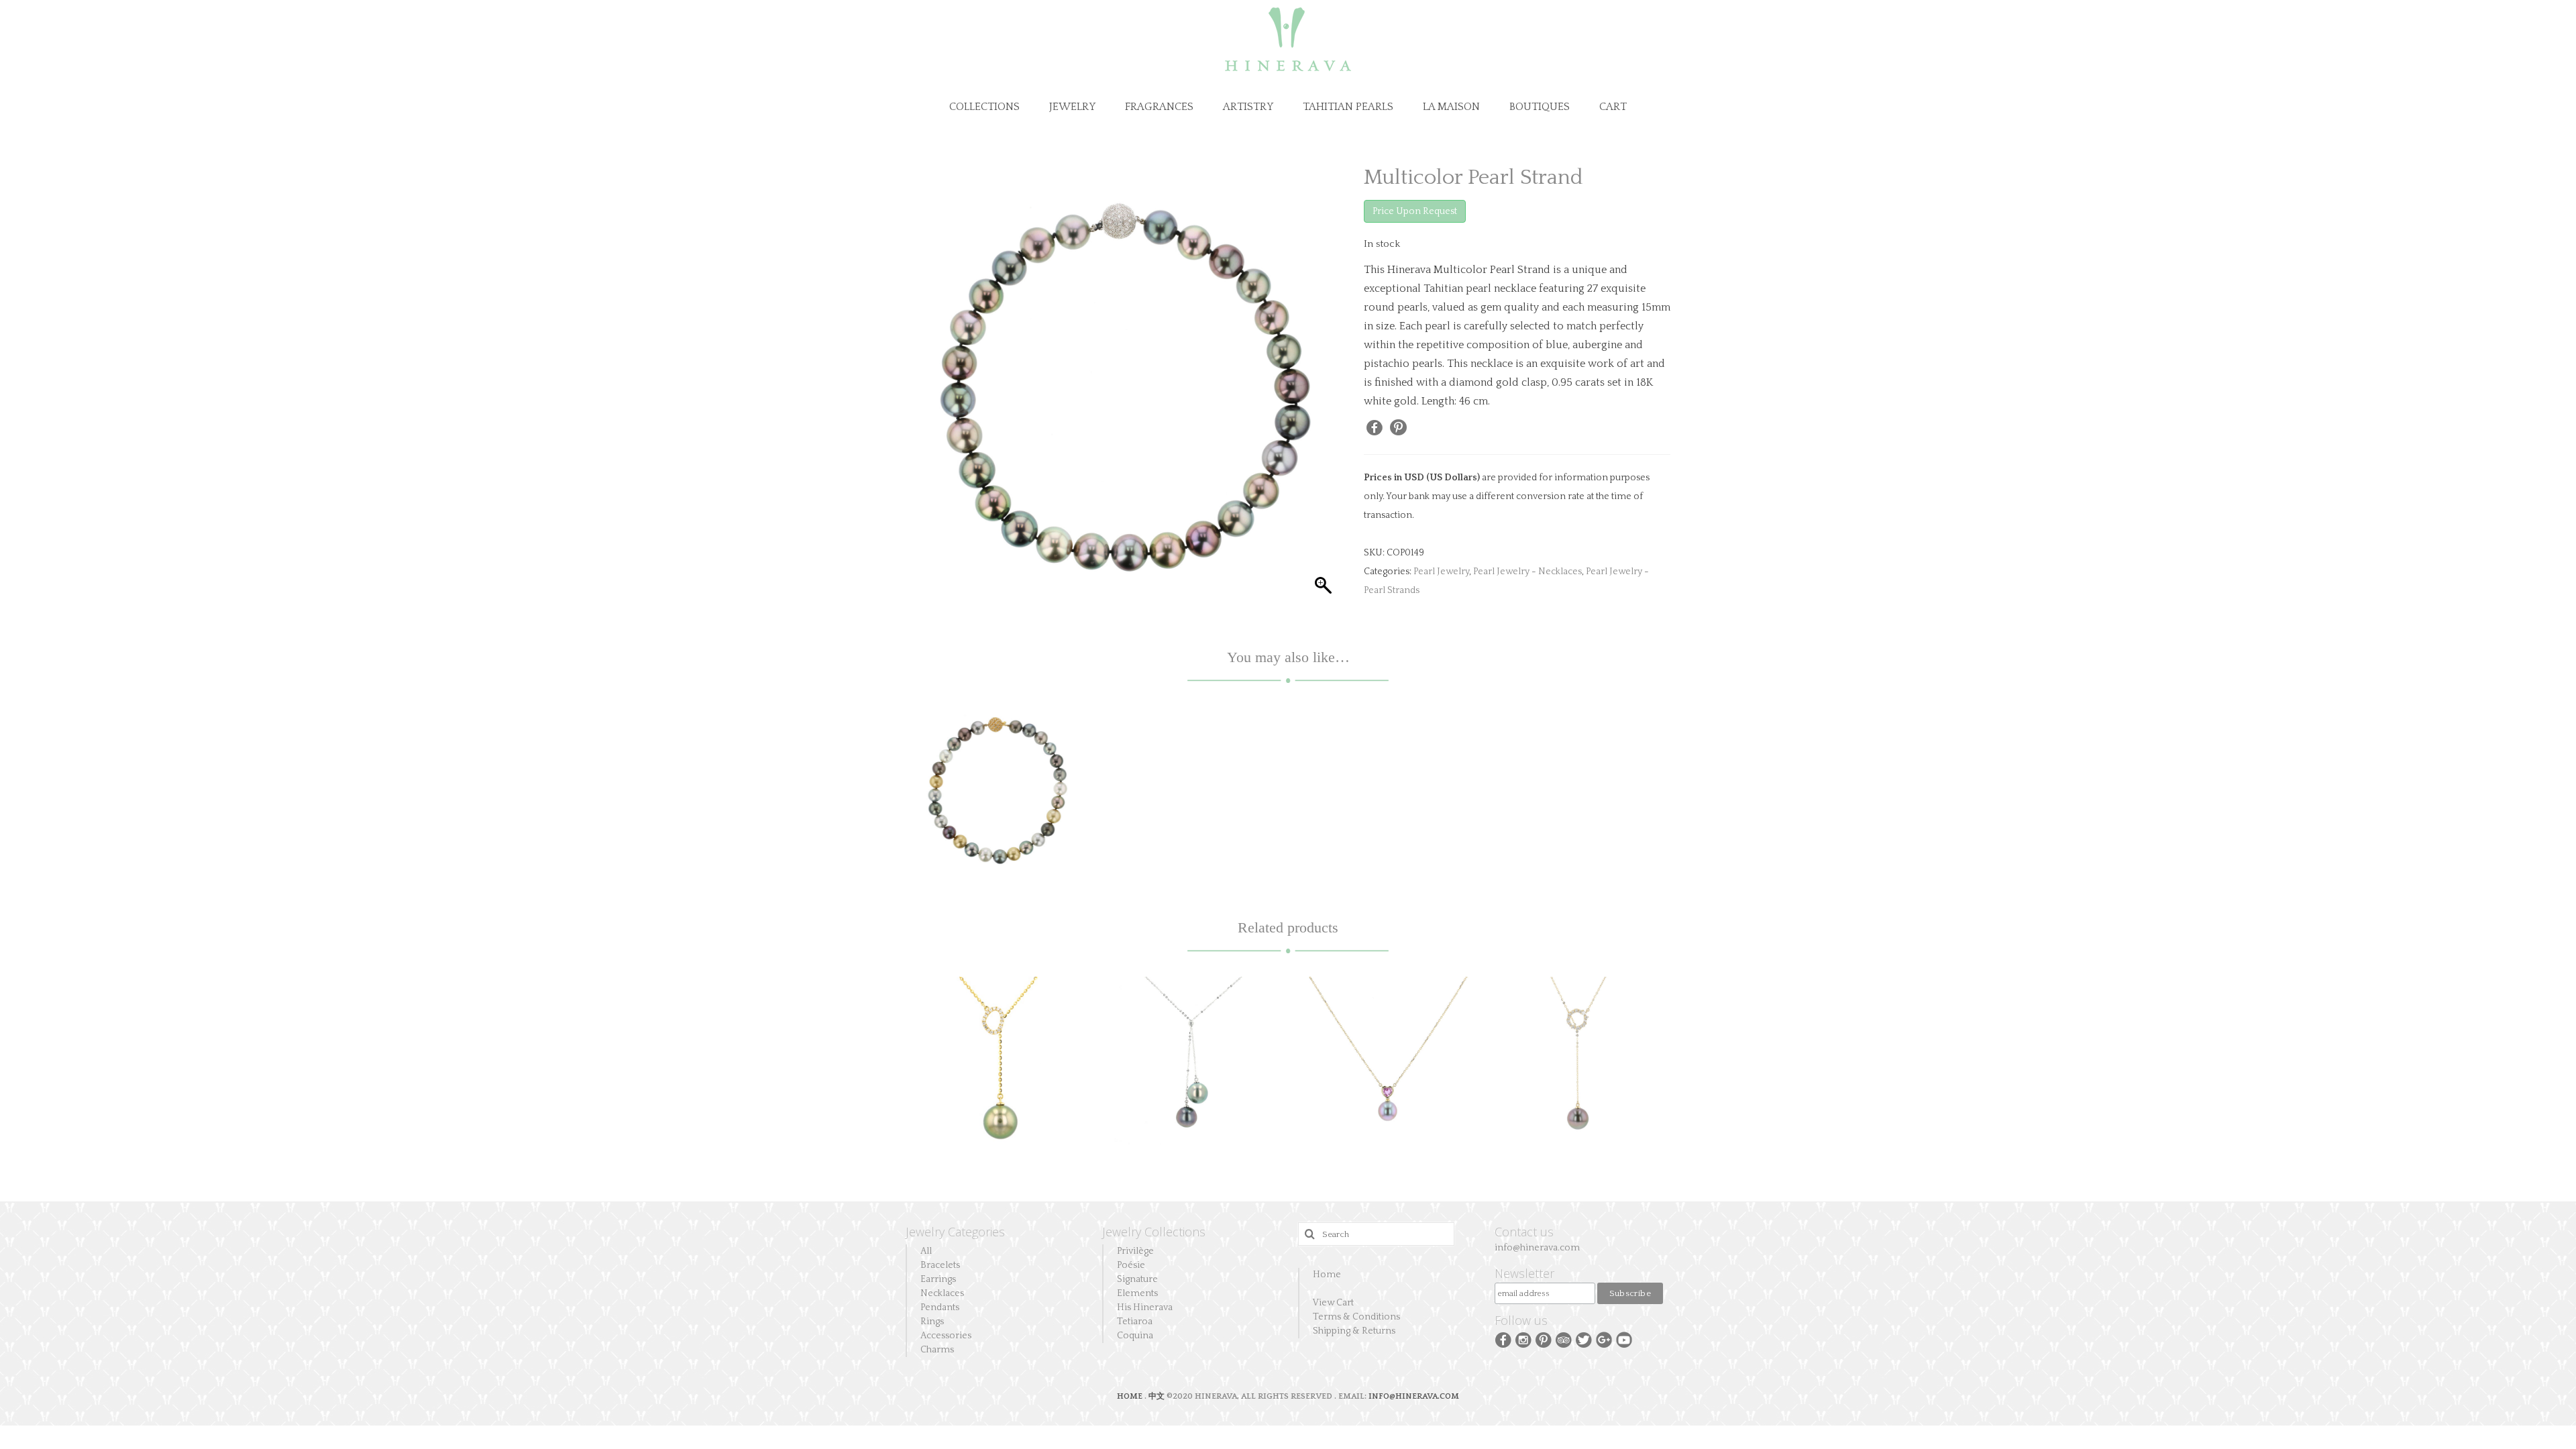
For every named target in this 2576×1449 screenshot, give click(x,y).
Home (1327, 1275)
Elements (1137, 1293)
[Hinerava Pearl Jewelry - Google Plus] (1604, 1339)
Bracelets (940, 1265)
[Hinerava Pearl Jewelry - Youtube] (1624, 1339)
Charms (937, 1350)
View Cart (1333, 1303)
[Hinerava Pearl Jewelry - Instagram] (1523, 1339)
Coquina (1135, 1336)
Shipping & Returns (1354, 1331)
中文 (1157, 1396)
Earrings (938, 1279)
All (926, 1251)
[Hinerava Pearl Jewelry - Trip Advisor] (1564, 1339)
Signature (1137, 1279)
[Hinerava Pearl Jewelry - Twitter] (1584, 1339)
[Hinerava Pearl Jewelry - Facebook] (1503, 1339)
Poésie (1131, 1265)
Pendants (940, 1307)
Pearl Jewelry (1441, 572)
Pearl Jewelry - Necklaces (1527, 572)
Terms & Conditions (1356, 1317)
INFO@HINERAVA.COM (1414, 1396)
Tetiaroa (1135, 1322)
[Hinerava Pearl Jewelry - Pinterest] (1544, 1339)
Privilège (1135, 1251)
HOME (1131, 1396)
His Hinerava (1145, 1307)
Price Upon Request (1415, 211)
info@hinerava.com (1537, 1248)
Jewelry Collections (1154, 1232)
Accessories (946, 1336)
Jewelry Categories (955, 1232)
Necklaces (942, 1293)
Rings (932, 1322)
